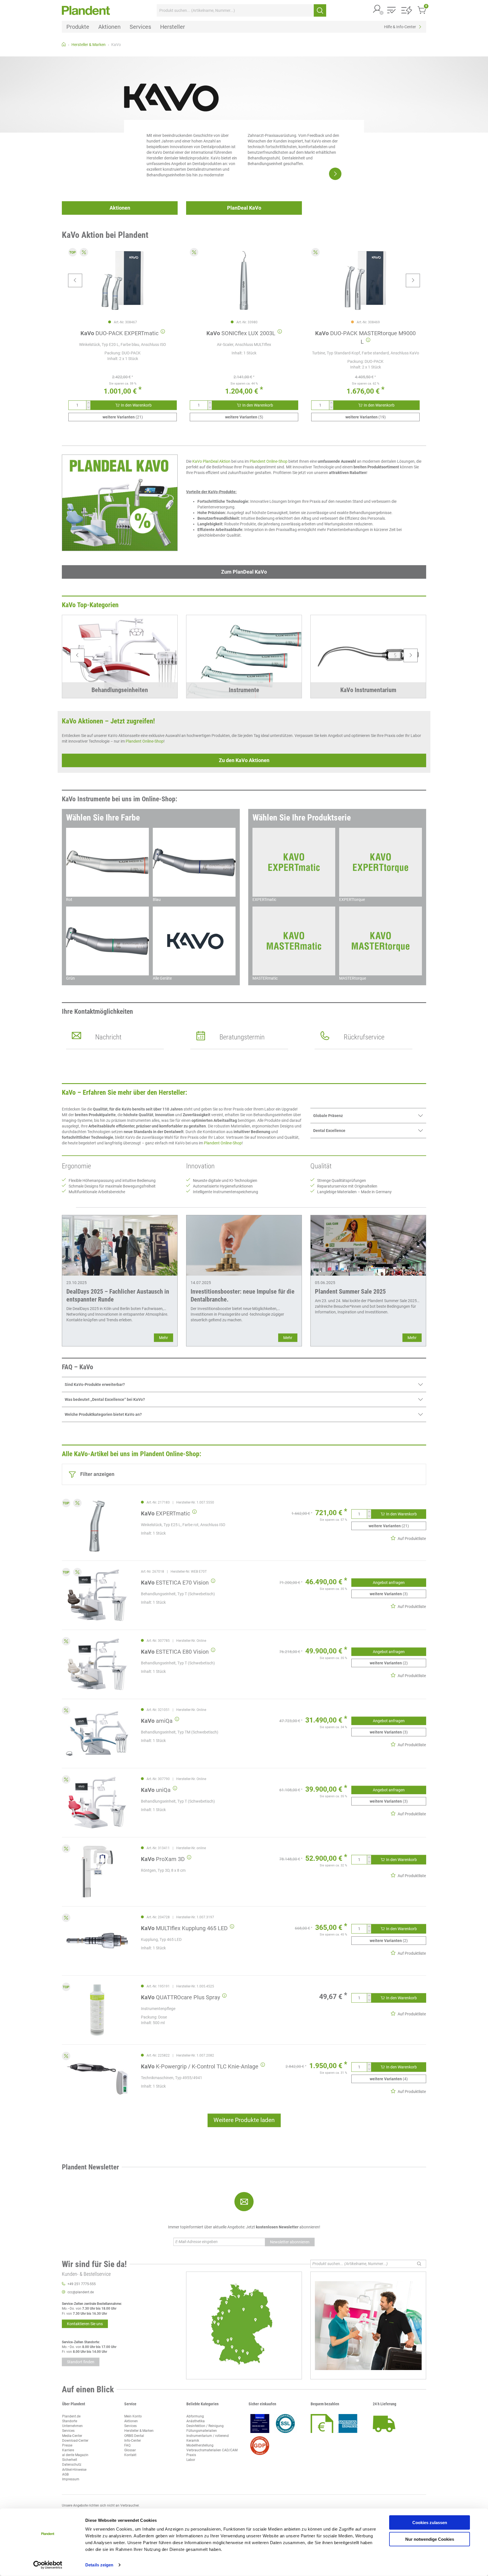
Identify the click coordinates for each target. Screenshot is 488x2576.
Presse (67, 2445)
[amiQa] (97, 1733)
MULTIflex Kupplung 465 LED (184, 1928)
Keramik (193, 2441)
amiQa (157, 1721)
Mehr (164, 1338)
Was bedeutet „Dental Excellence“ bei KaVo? (105, 1399)
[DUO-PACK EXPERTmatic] (123, 280)
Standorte (70, 2421)
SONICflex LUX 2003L (241, 333)
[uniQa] (97, 1802)
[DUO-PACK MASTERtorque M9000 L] (365, 280)
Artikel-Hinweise (74, 2470)
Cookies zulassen (430, 2523)
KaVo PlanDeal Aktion (211, 461)
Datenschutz (72, 2465)
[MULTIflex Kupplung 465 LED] (97, 1941)
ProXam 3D (163, 1859)
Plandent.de (71, 2416)
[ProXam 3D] (97, 1872)
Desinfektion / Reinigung (205, 2426)
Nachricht (108, 1037)
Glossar (130, 2450)
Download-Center (75, 2441)
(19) (366, 417)
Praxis (191, 2455)
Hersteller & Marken (139, 2431)
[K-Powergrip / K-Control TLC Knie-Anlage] (97, 2079)
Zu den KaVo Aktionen (244, 760)
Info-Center (133, 2441)
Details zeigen (99, 2565)
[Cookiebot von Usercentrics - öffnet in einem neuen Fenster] (48, 2565)
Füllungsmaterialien (202, 2431)
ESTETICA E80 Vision (175, 1652)
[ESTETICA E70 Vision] (97, 1595)
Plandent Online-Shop (269, 461)
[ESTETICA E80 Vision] (97, 1664)
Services (68, 2431)
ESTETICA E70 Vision (175, 1583)
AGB (65, 2474)
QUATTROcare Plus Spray (180, 1997)
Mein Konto (133, 2416)
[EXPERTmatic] (97, 1526)
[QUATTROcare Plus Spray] (97, 2010)
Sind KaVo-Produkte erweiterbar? (95, 1384)
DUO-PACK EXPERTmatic (119, 333)
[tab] (368, 1115)
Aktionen (120, 208)
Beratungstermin (242, 1037)
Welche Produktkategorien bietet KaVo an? (103, 1414)
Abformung (195, 2416)
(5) (244, 417)
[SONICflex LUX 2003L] (244, 280)
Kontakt (130, 2455)
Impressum (71, 2479)
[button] (377, 9)
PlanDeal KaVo (244, 208)
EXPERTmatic (165, 1513)
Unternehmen (72, 2426)
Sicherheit (70, 2460)
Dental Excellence (329, 1131)
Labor (191, 2460)
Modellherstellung (200, 2445)
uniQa (156, 1790)
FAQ (127, 2445)
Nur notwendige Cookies (430, 2539)
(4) (389, 2079)
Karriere (68, 2450)
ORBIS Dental (134, 2436)
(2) (389, 1663)
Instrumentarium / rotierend (208, 2436)
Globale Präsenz (328, 1116)
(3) (389, 1594)
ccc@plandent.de (81, 2292)
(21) (123, 417)
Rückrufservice (364, 1037)
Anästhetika (196, 2421)
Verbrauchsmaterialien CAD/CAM (212, 2450)
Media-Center (72, 2436)
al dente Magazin (75, 2455)
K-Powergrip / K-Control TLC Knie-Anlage (200, 2066)
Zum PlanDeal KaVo (244, 572)
